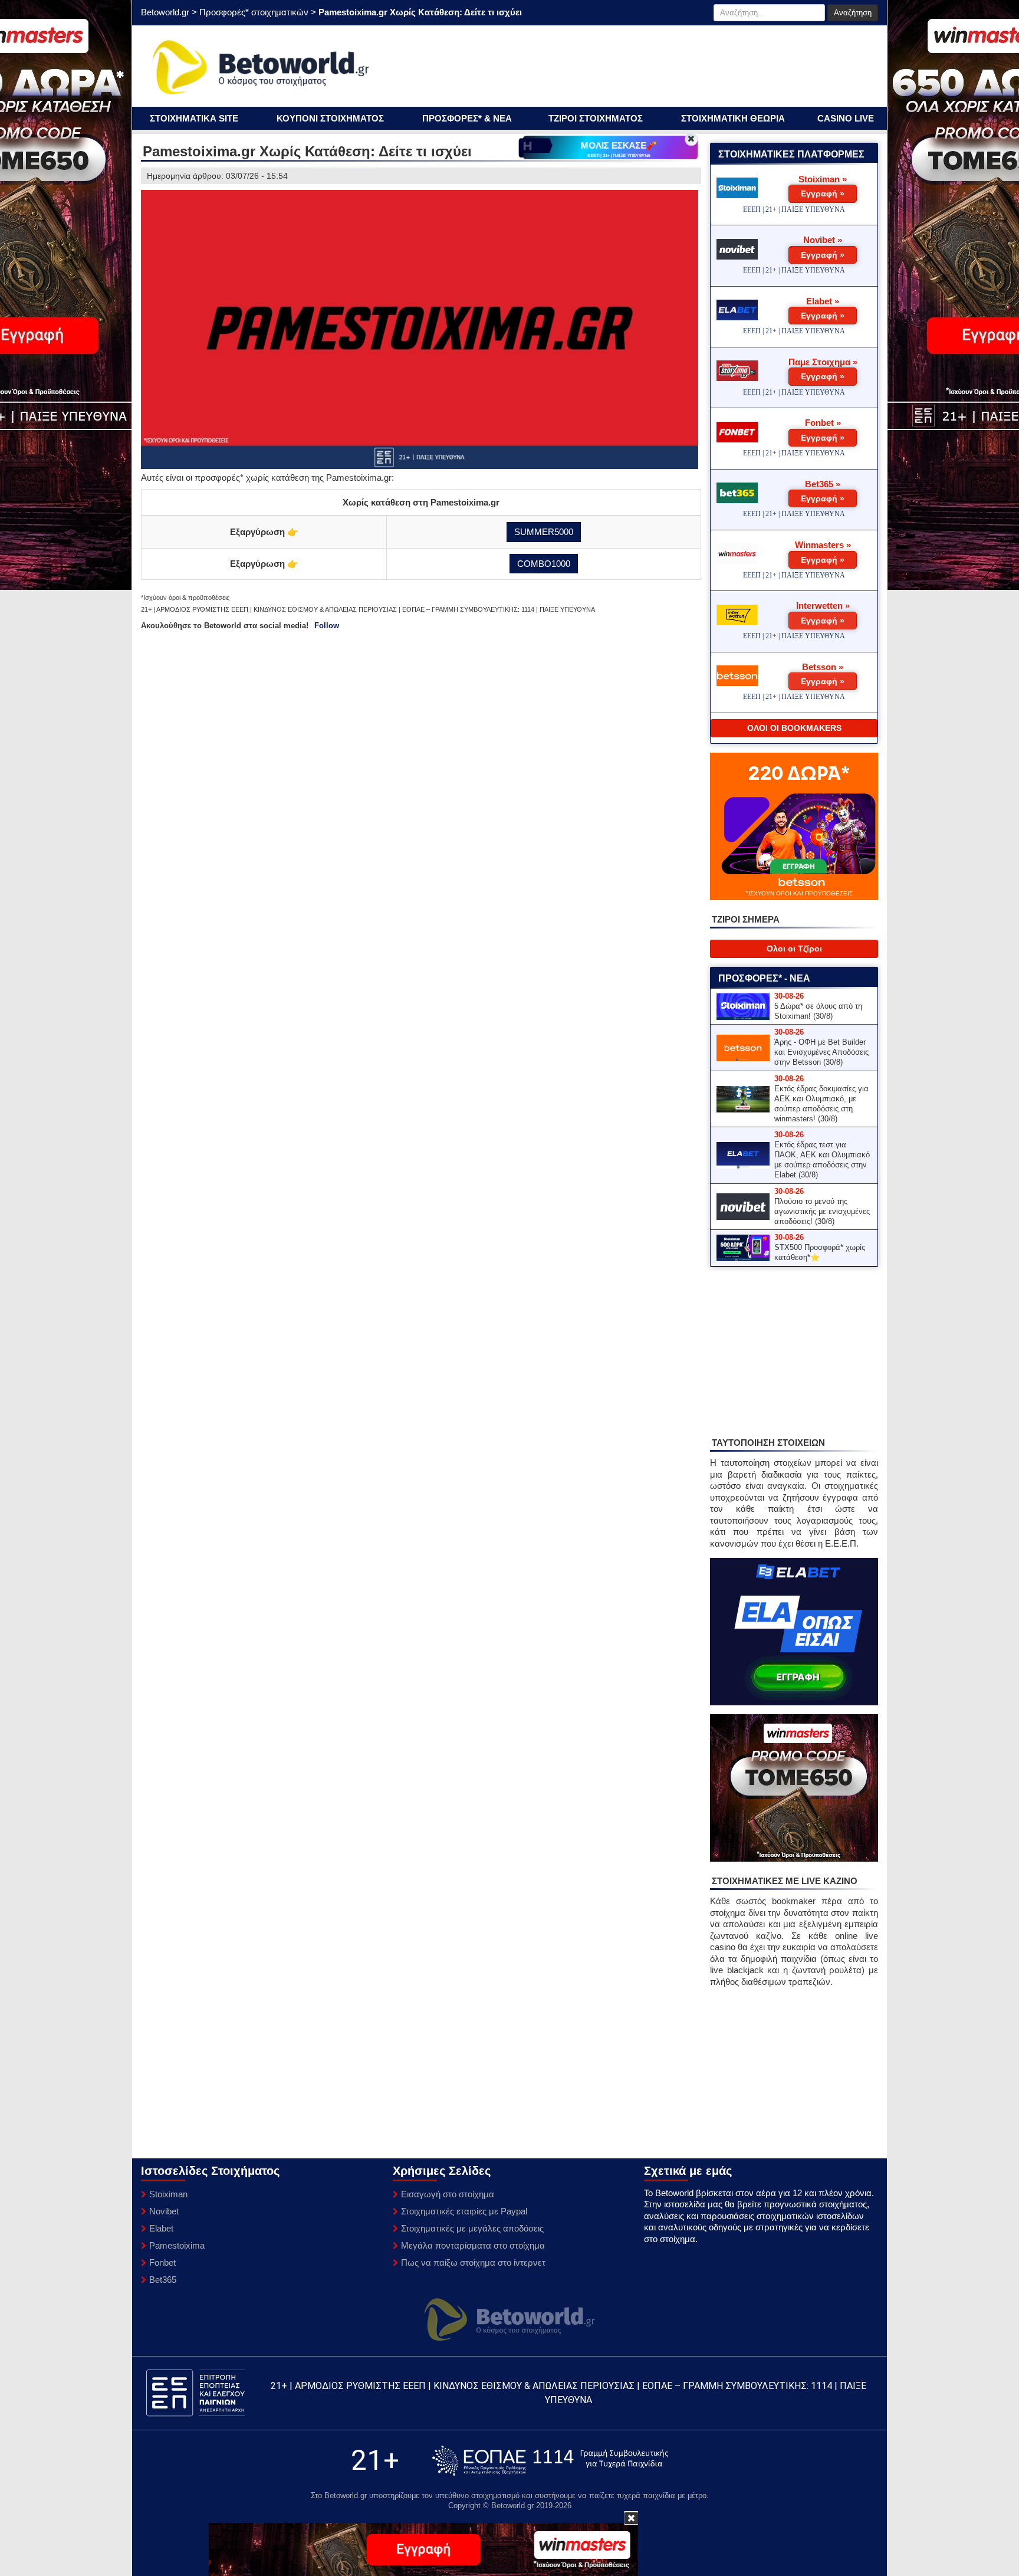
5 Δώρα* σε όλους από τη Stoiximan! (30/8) (818, 1011)
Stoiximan (168, 2194)
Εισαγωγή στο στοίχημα (448, 2194)
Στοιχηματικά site (194, 118)
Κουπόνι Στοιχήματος (330, 118)
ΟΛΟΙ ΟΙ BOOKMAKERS (794, 728)
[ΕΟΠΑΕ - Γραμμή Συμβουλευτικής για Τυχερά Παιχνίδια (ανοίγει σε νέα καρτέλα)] (550, 2461)
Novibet (164, 2211)
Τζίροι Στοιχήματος (596, 118)
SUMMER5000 (544, 532)
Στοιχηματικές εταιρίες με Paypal (464, 2211)
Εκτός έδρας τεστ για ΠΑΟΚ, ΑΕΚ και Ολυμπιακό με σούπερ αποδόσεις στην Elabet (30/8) (822, 1160)
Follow (327, 626)
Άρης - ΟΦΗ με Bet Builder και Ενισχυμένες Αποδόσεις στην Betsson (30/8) (821, 1052)
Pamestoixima (177, 2245)
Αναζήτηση (853, 13)
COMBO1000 (544, 564)
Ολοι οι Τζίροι (794, 949)
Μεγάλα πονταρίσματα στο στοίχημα (473, 2245)
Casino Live (846, 118)
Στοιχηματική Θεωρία (733, 118)
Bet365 (163, 2280)
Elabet (161, 2228)
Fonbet (162, 2262)
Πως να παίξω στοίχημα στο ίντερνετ (473, 2262)
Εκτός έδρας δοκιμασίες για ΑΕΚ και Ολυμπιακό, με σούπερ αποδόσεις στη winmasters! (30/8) (821, 1104)
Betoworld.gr (165, 12)
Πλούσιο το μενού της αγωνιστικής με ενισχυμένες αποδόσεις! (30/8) (822, 1211)
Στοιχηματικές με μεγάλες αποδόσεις (472, 2228)
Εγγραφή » (823, 193)
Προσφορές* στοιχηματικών (254, 12)
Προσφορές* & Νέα (467, 118)
